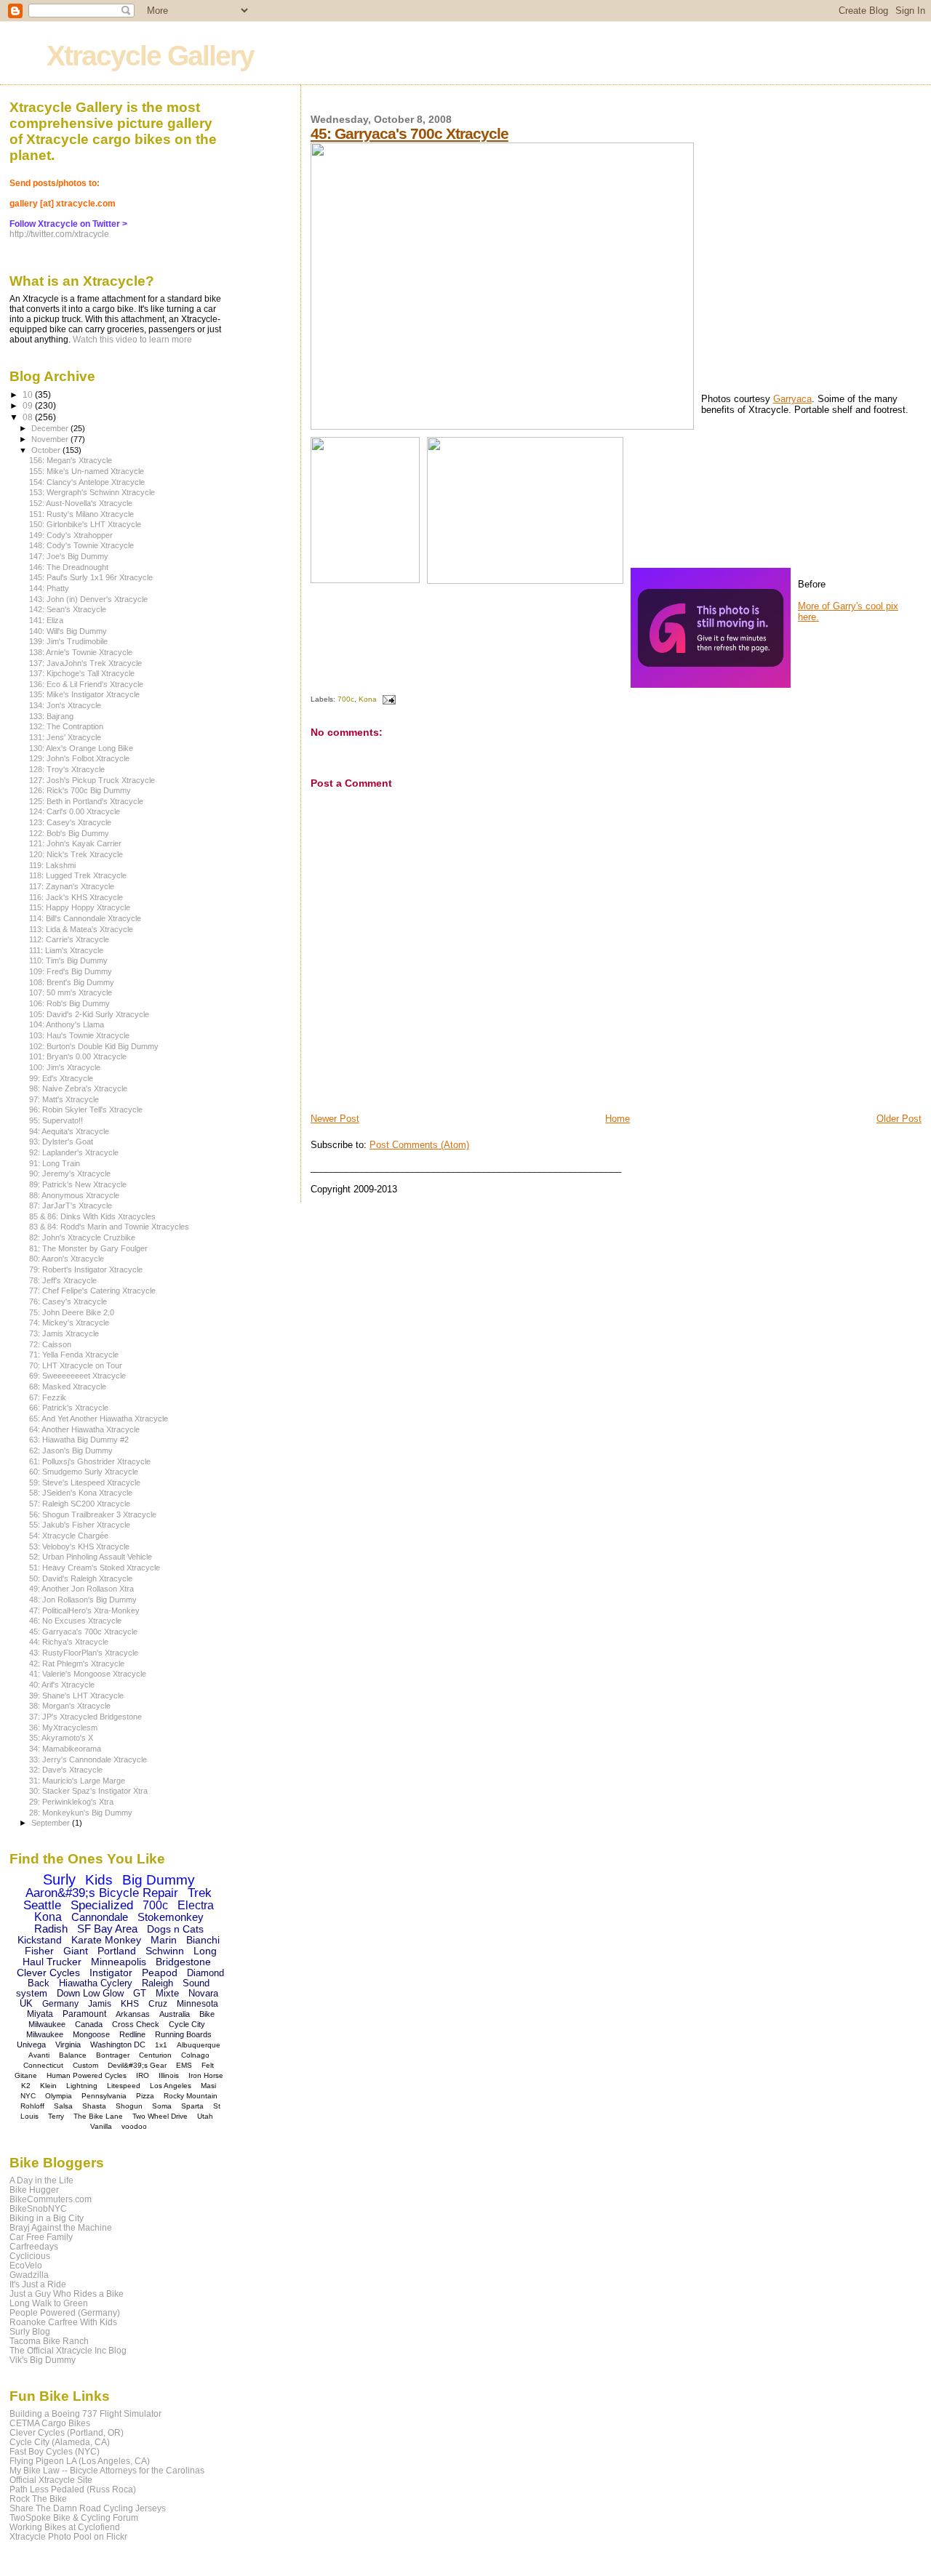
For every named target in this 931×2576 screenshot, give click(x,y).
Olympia (59, 2096)
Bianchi (203, 1940)
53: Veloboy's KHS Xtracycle (79, 1546)
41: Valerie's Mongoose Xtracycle (88, 1674)
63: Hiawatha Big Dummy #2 (79, 1440)
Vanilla (101, 2126)
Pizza (145, 2096)
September (52, 1823)
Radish (51, 1929)
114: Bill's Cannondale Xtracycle (85, 918)
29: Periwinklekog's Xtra (71, 1802)
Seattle (42, 1905)
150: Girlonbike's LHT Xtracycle (85, 524)
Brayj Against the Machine (61, 2227)
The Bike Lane (98, 2116)
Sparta (192, 2106)
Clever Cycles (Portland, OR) (67, 2432)
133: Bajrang (51, 716)
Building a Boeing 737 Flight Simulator (85, 2414)
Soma (162, 2106)
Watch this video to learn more (132, 340)
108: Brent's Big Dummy (72, 982)
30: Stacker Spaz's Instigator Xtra (88, 1791)
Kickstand (40, 1940)
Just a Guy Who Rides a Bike (67, 2294)
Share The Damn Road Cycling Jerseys (88, 2508)
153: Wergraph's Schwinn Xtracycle (92, 492)
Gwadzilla (29, 2275)
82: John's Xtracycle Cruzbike (82, 1237)
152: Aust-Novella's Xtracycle (81, 503)
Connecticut (43, 2065)
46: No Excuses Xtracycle (75, 1621)
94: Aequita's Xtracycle (69, 1131)
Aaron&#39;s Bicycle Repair (102, 1893)
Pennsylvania (104, 2096)
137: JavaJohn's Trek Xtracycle (85, 663)
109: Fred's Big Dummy (71, 971)
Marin (164, 1940)
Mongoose (91, 2034)
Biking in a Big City (47, 2218)
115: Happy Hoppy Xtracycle (80, 907)
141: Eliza (46, 620)
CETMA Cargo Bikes (50, 2423)
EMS (184, 2065)
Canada (89, 2024)
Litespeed (124, 2086)
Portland (117, 1951)
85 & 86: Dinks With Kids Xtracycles (92, 1216)
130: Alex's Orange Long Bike (81, 748)
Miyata (40, 2014)
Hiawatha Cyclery (96, 1983)
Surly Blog (30, 2331)
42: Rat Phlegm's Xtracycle (77, 1664)
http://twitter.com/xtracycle (59, 234)
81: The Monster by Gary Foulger (88, 1248)
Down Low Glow (90, 1993)
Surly (59, 1879)
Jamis (100, 2004)
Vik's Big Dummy (43, 2360)
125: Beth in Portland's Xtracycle (86, 801)
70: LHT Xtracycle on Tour (76, 1365)
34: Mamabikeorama (65, 1749)
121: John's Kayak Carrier (75, 843)
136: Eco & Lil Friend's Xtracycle (86, 684)
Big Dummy (159, 1880)
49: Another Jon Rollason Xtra (81, 1589)
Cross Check (136, 2024)
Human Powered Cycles (87, 2075)
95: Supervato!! (56, 1120)
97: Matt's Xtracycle (64, 1099)
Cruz (158, 2004)
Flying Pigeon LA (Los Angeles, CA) (80, 2461)
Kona (368, 699)
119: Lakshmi (52, 865)
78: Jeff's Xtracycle (63, 1280)
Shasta (94, 2106)
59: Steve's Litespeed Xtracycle (85, 1482)
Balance (73, 2055)
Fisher (39, 1951)
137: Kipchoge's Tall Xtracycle (82, 673)
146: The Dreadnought (69, 567)
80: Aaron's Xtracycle (67, 1259)
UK (26, 2003)
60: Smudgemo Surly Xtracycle (84, 1472)
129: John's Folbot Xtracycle (79, 758)
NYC (28, 2096)
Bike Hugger (34, 2190)
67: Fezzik (48, 1397)
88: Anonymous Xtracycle (74, 1195)
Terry (56, 2116)
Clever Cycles (48, 1973)
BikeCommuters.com (51, 2199)
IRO (143, 2075)
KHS (130, 2004)
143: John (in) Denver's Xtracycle (88, 599)
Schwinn (165, 1951)
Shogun (129, 2106)
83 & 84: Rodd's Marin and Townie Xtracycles (109, 1227)
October (47, 450)
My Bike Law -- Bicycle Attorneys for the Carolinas (107, 2470)
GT (140, 1993)
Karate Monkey (106, 1940)
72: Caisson (50, 1344)
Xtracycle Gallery (150, 56)
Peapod (160, 1973)
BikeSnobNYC (38, 2208)
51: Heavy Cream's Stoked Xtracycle (95, 1568)
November (51, 439)
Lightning (82, 2086)
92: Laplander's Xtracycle (74, 1152)
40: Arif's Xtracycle (62, 1685)
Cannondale (100, 1917)
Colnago (195, 2055)
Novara (203, 1993)
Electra (196, 1905)
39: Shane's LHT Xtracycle (76, 1696)
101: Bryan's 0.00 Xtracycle (78, 1056)
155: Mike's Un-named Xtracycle (87, 471)
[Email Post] (387, 699)
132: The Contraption (66, 726)
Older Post (899, 1119)
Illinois (169, 2075)
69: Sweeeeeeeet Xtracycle (77, 1376)
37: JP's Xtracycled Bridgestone (85, 1717)
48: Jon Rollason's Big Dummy (83, 1600)
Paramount (84, 2014)
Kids (99, 1880)
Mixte (167, 1993)
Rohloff (32, 2106)
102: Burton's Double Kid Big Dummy (94, 1046)
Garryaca (792, 399)
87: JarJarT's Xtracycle (71, 1205)
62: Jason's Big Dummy (71, 1450)
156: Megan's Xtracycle (71, 460)
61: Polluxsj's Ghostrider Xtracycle (90, 1461)
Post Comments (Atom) (419, 1145)
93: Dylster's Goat (61, 1141)
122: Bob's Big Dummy (69, 833)
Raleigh (157, 1983)
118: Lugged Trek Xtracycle (78, 875)
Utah (205, 2116)
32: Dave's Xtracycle (66, 1770)
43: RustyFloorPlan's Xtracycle (84, 1653)
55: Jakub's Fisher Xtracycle (80, 1525)
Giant (76, 1951)
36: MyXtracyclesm (63, 1728)
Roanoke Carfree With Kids (63, 2322)
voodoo (134, 2126)
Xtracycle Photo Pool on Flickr (68, 2536)
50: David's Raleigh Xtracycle (81, 1578)
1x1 (161, 2045)
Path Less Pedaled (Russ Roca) (73, 2489)
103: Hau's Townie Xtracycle (79, 1035)
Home (618, 1119)
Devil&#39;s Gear (137, 2065)
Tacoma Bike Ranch (49, 2341)
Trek (200, 1893)
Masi (208, 2086)
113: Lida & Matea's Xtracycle (81, 929)
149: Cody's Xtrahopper (71, 535)
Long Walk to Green (49, 2303)
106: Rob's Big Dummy (69, 1003)
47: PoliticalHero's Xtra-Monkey (84, 1610)
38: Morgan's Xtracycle (70, 1706)
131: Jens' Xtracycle (65, 737)
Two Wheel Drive (160, 2116)
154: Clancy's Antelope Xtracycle (87, 482)
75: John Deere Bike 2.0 (72, 1312)
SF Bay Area (107, 1929)
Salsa (63, 2106)
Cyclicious (30, 2256)
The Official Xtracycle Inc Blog (68, 2350)
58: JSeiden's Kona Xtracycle (81, 1493)
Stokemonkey (171, 1917)
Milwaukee (45, 2034)
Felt (208, 2065)
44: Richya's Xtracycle (69, 1642)
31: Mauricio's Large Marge (77, 1781)
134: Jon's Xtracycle (65, 705)
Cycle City (187, 2024)
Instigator (111, 1973)
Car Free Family (41, 2237)
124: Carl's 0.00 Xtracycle (75, 811)
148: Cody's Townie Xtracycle (81, 545)
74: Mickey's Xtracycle (69, 1323)
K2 (26, 2086)
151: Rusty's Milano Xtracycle (81, 514)
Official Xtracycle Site (51, 2480)
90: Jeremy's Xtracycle (70, 1173)
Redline (132, 2034)
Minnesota (197, 2004)
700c (346, 699)
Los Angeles (171, 2086)
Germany (60, 2004)
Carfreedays (34, 2246)
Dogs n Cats (175, 1929)
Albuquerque (199, 2045)
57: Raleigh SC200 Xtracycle (80, 1504)
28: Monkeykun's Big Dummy (81, 1813)
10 (29, 394)
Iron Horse (206, 2075)
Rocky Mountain (191, 2096)
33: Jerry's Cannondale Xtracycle (88, 1760)
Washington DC (118, 2045)
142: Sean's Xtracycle (68, 609)
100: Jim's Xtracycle (65, 1067)
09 (29, 405)
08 (29, 417)
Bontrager (113, 2055)
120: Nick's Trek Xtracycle (76, 854)
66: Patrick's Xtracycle (69, 1408)
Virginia (68, 2045)
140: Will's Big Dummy (68, 631)
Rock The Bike (38, 2499)
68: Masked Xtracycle (68, 1387)
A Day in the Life (41, 2180)
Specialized (102, 1905)
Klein (48, 2086)
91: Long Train (55, 1163)
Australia (175, 2014)
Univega (31, 2045)
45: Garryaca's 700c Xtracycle (409, 133)
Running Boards (183, 2034)
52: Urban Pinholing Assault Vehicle (91, 1557)
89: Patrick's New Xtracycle (78, 1184)
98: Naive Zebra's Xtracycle (78, 1088)
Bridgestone (183, 1962)
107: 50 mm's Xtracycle (71, 992)
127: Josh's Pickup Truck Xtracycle (92, 780)
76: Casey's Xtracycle (68, 1301)
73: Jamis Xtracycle (64, 1333)
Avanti (39, 2055)
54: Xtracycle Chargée (69, 1536)
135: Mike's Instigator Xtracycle (84, 694)
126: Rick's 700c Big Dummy (80, 790)
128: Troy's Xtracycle (67, 769)
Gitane (26, 2075)
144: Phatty (49, 588)
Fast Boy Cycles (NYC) (55, 2451)
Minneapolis (119, 1962)
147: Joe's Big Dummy (69, 556)
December (51, 428)
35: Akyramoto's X (61, 1738)
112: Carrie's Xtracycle (69, 939)
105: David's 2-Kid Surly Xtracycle (89, 1014)
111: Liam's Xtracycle (66, 950)
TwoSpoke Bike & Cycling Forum (74, 2517)
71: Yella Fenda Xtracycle (74, 1355)
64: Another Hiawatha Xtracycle (84, 1429)
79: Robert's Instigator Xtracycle (86, 1269)
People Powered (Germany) (65, 2312)
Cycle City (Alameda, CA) (60, 2442)
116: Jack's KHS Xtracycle (76, 897)
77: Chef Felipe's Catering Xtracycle (92, 1291)
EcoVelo (26, 2265)
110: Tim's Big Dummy (68, 960)
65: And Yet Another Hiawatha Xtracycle (99, 1419)
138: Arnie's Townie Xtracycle (81, 652)
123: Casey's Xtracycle (70, 822)
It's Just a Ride (38, 2284)
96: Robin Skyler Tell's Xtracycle (86, 1110)
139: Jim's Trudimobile (68, 641)
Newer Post (335, 1119)
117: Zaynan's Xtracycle (72, 886)
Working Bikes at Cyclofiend (65, 2527)
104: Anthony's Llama (67, 1024)
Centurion (155, 2055)
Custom (85, 2065)
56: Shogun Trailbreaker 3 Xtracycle (93, 1514)
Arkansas (133, 2014)
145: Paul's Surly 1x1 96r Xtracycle (91, 577)
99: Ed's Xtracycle (61, 1078)
